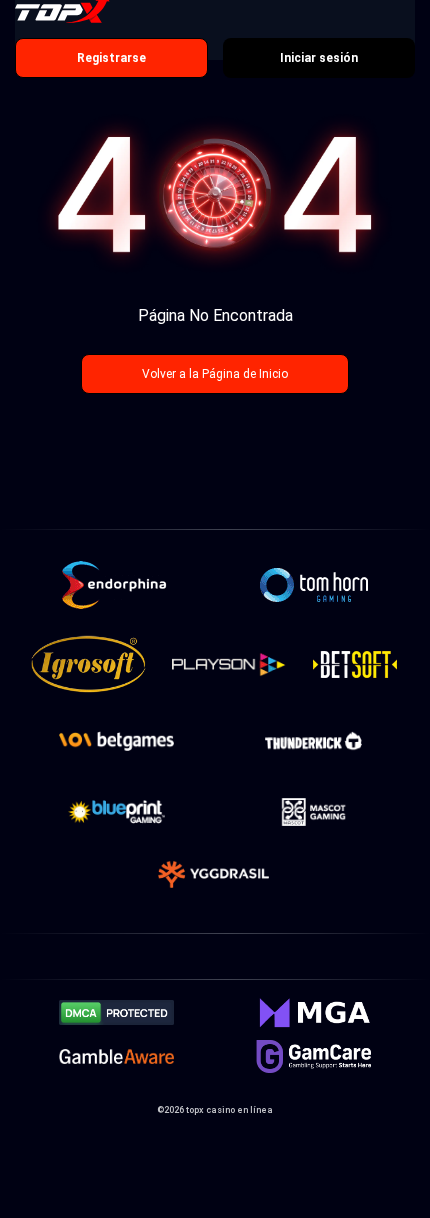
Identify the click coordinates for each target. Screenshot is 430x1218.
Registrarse (111, 58)
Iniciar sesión (319, 58)
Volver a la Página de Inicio (215, 374)
